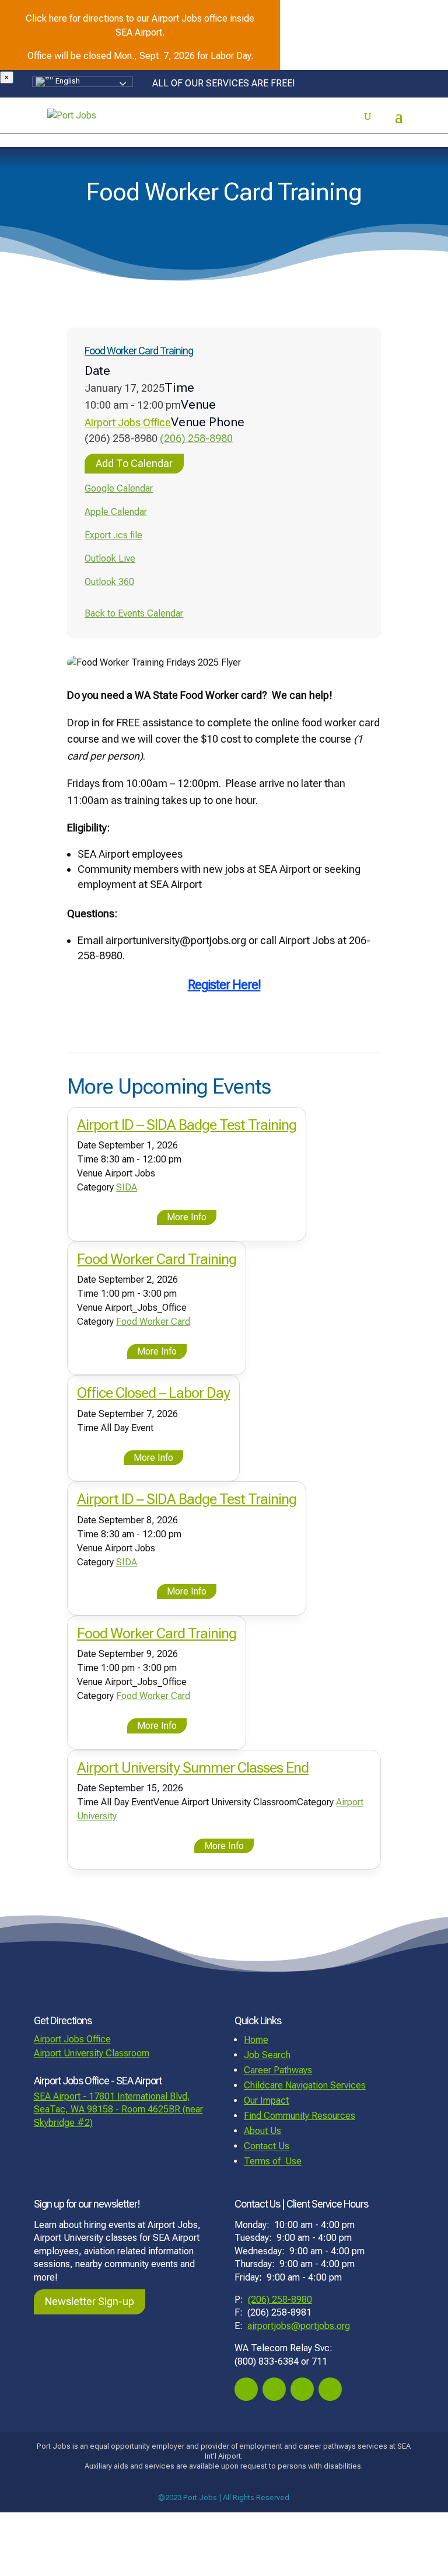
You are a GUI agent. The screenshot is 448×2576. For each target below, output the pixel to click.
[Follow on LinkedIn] (330, 2389)
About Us (262, 2131)
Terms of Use (273, 2161)
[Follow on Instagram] (274, 2389)
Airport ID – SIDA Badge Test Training (187, 1125)
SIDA (127, 1187)
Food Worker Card (153, 1322)
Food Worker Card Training (139, 351)
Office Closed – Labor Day (153, 1393)
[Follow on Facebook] (246, 2389)
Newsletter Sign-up (90, 2301)
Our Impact (266, 2100)
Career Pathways (278, 2070)
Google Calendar (119, 488)
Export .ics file (113, 535)
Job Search (267, 2055)
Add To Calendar (134, 463)
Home (256, 2040)
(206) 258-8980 (196, 438)
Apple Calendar (116, 512)
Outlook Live (110, 558)
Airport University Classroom (92, 2053)
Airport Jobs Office (128, 422)
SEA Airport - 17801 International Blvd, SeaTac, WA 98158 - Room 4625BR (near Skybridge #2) (118, 2109)
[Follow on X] (302, 2389)
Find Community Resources (300, 2116)
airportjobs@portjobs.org (299, 2326)
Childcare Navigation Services (305, 2085)
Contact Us (267, 2146)
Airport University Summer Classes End (193, 1768)
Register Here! (224, 985)
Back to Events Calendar (134, 613)
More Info (187, 1217)
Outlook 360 (109, 582)
